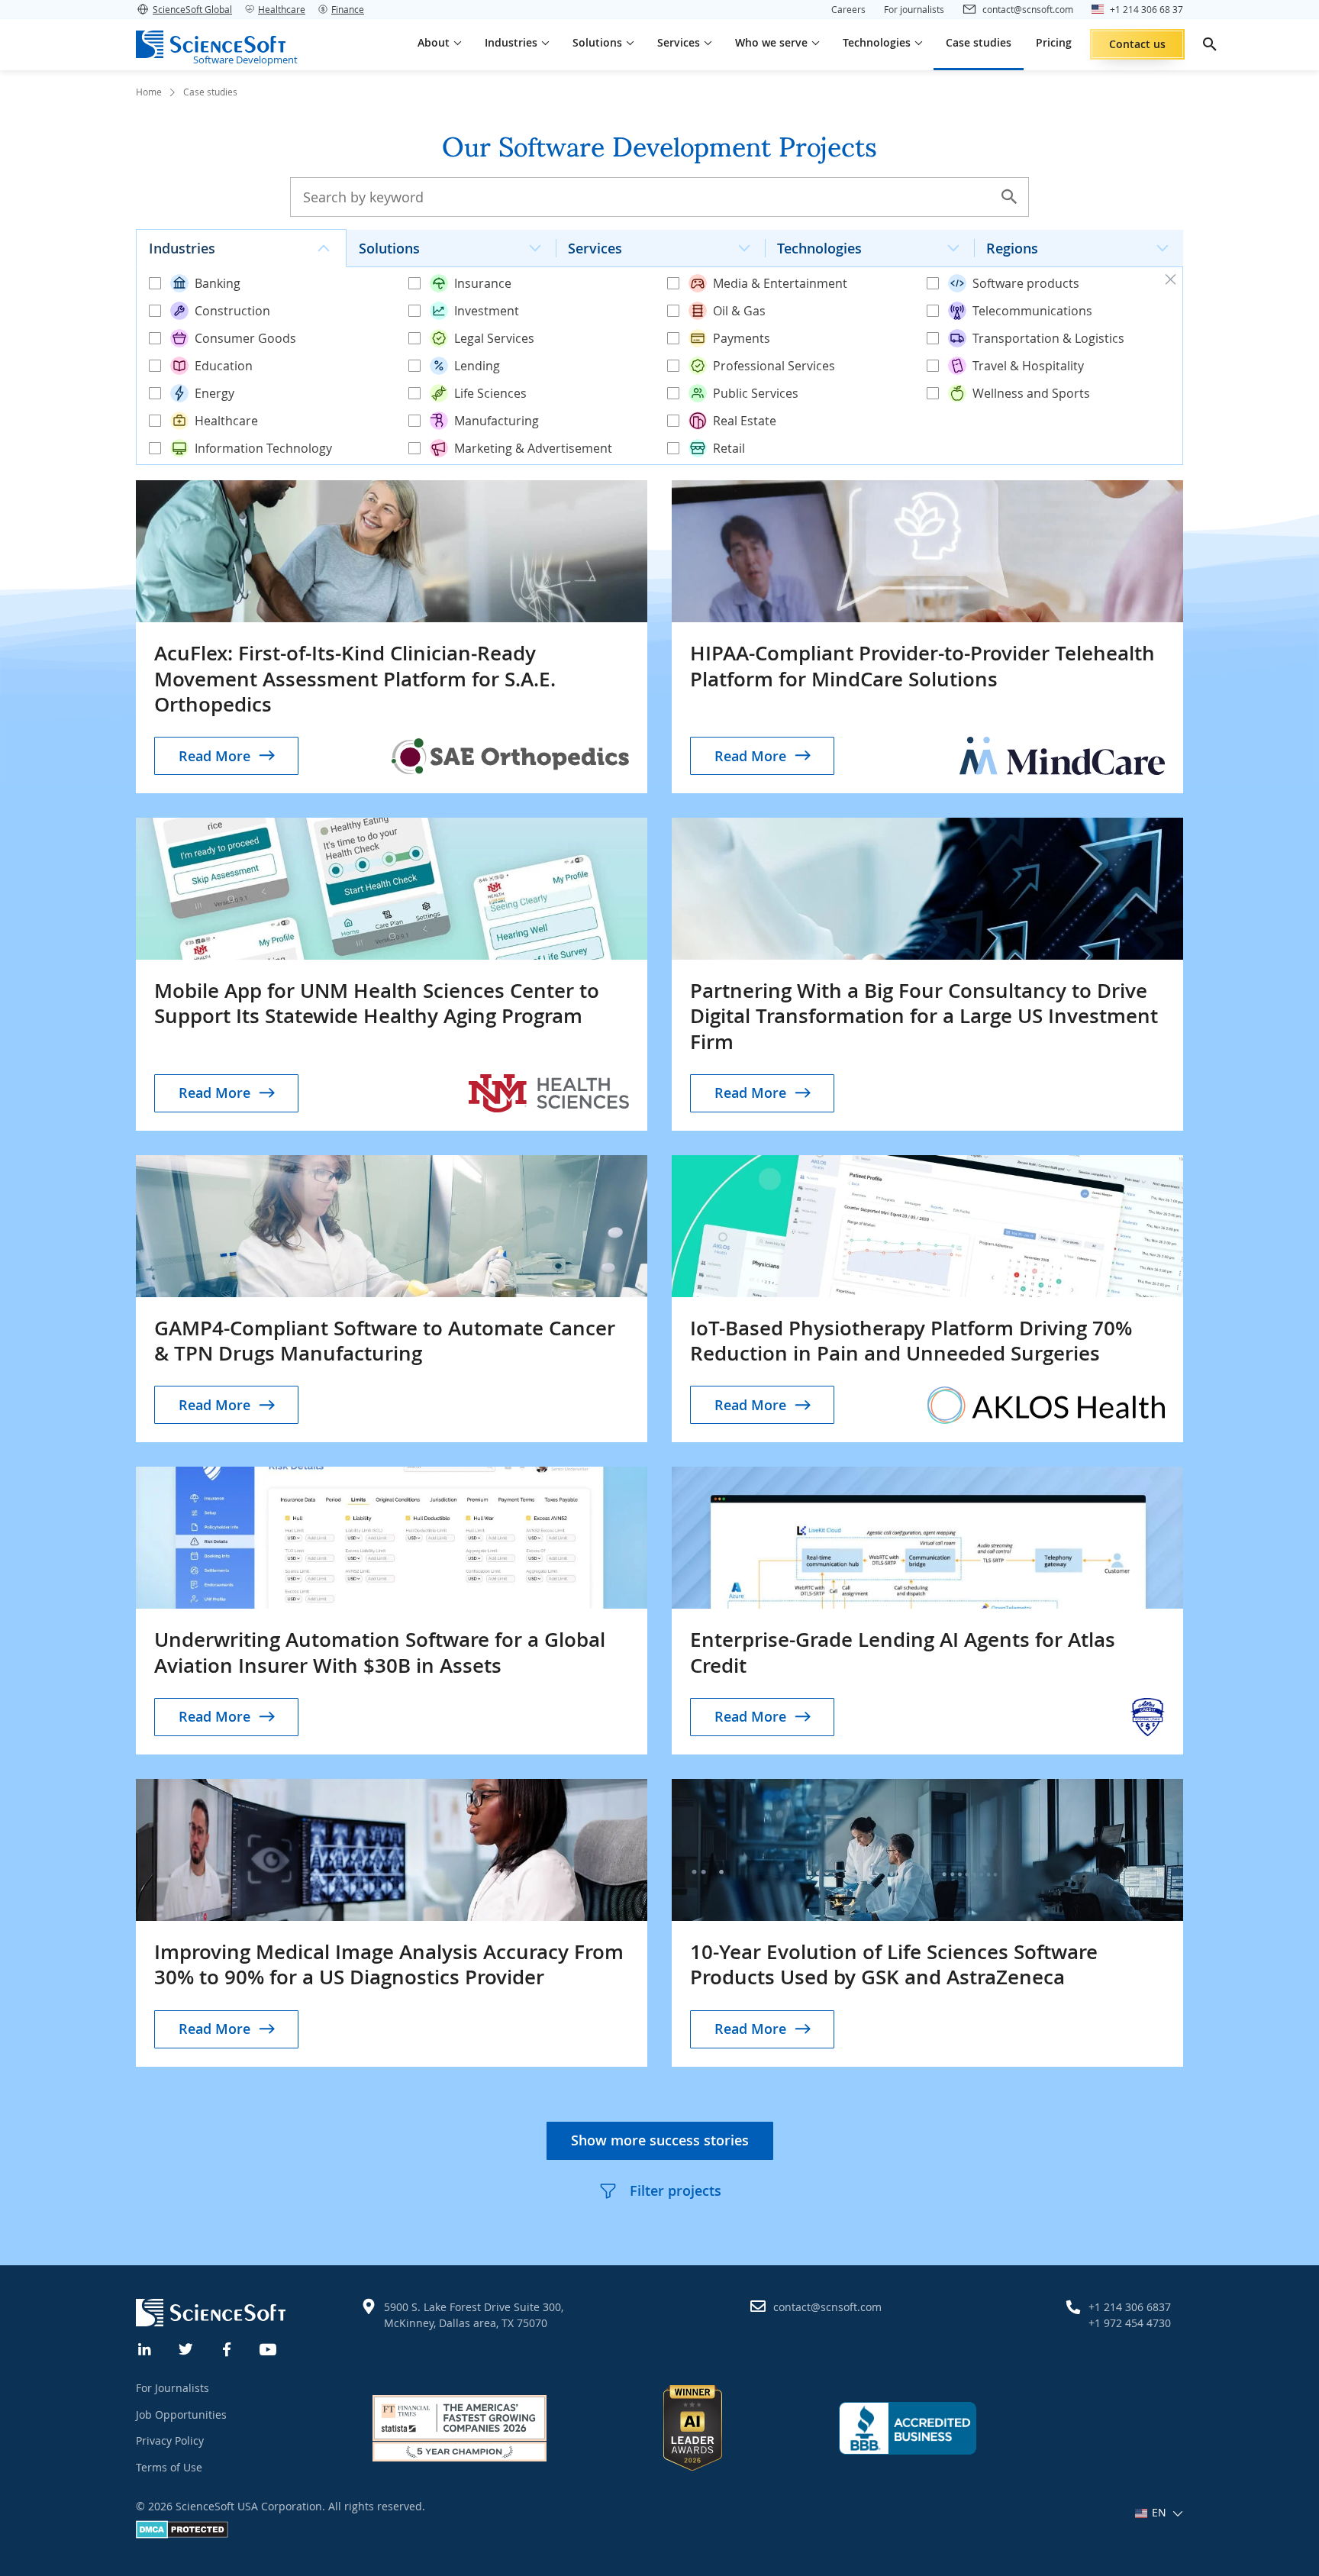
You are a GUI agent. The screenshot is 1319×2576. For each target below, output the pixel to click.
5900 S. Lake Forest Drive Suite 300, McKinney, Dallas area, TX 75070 (474, 2315)
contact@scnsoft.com (827, 2307)
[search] (1210, 44)
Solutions (389, 248)
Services (595, 248)
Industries (182, 248)
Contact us (1137, 44)
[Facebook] (227, 2348)
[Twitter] (186, 2348)
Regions (1012, 248)
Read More (214, 756)
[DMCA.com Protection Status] (182, 2534)
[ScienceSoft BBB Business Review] (908, 2428)
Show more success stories (660, 2140)
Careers (848, 9)
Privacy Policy (170, 2440)
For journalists (914, 9)
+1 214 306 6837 (1130, 2307)
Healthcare (282, 9)
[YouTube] (269, 2348)
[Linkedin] (145, 2348)
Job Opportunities (181, 2415)
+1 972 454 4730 (1130, 2323)
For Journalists (173, 2388)
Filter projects (676, 2190)
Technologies (819, 248)
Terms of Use (169, 2467)
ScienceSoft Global (192, 9)
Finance (348, 9)
